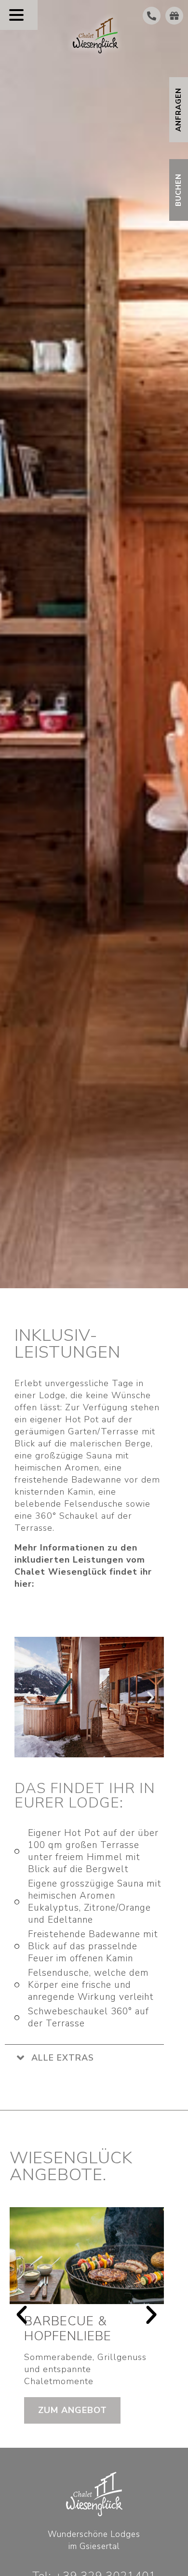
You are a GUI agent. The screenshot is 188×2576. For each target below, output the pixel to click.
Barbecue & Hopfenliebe (68, 2329)
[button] (27, 1697)
